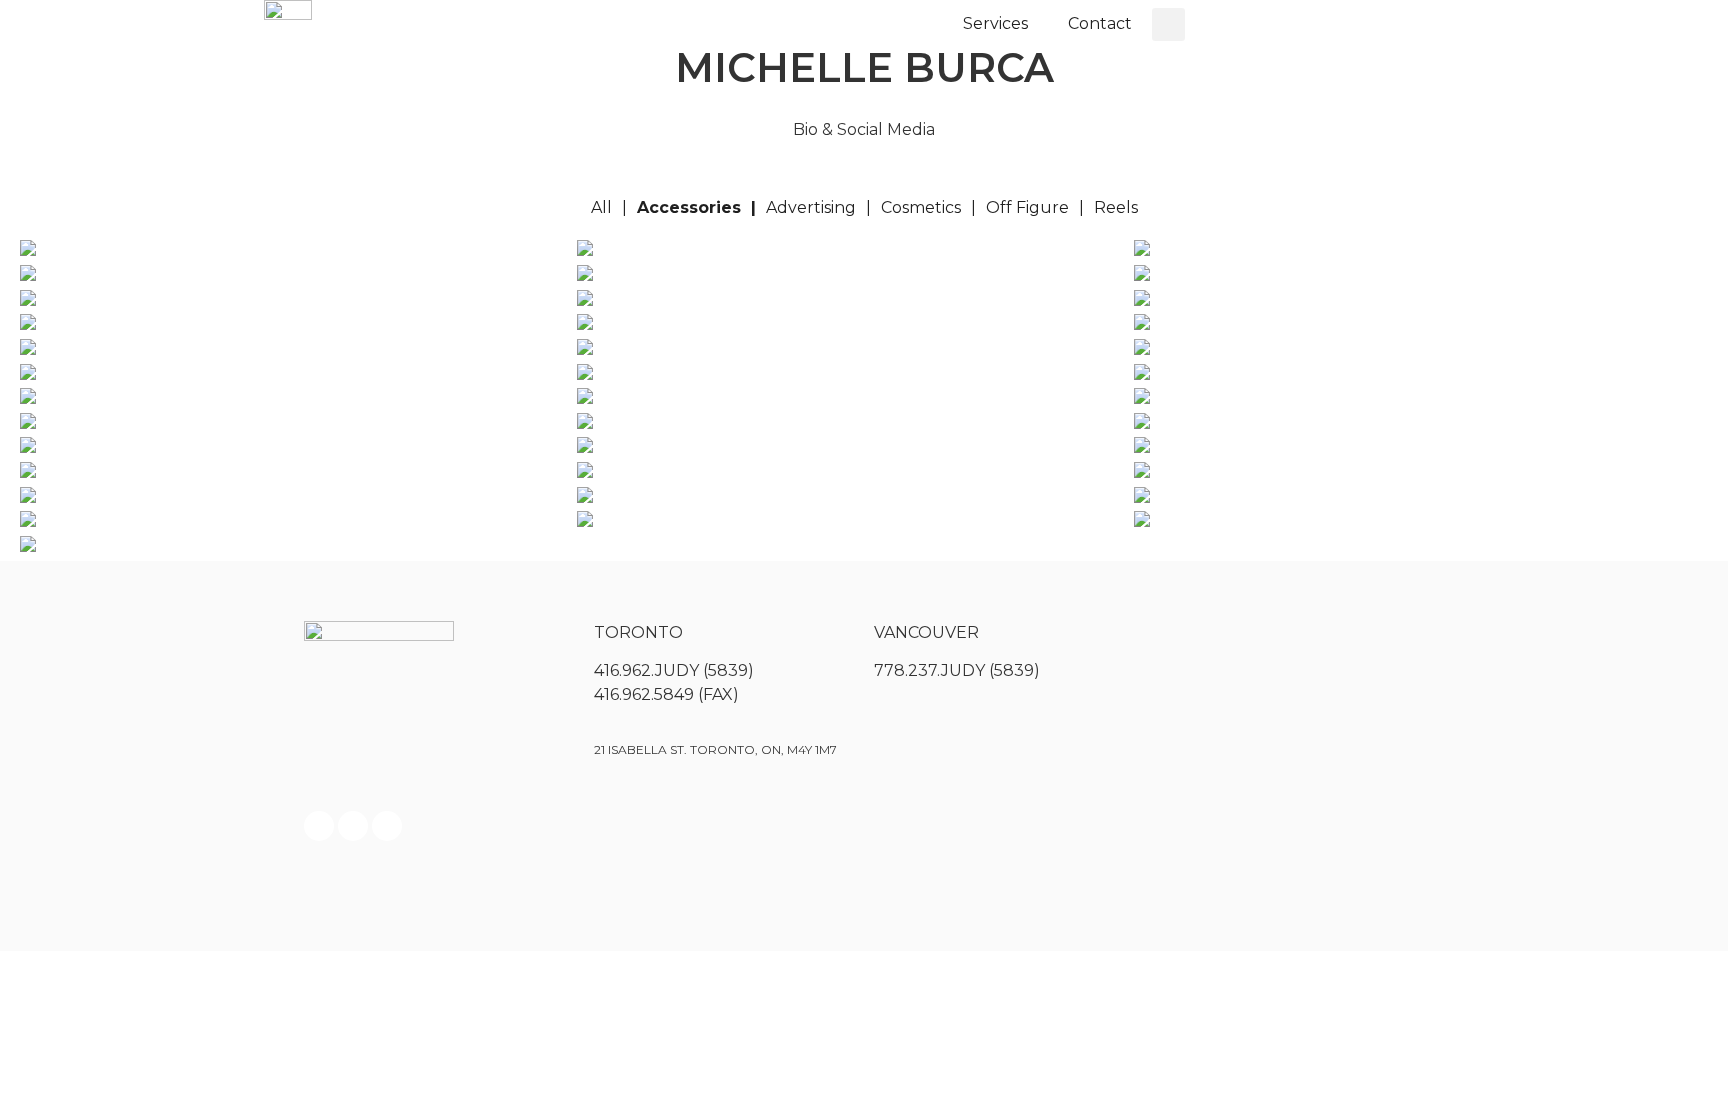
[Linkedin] (387, 826)
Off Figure (1027, 207)
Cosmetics (921, 207)
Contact (1100, 23)
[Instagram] (353, 826)
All (601, 207)
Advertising (811, 207)
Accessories (689, 207)
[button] (1168, 24)
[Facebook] (319, 826)
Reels (1116, 207)
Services (995, 23)
